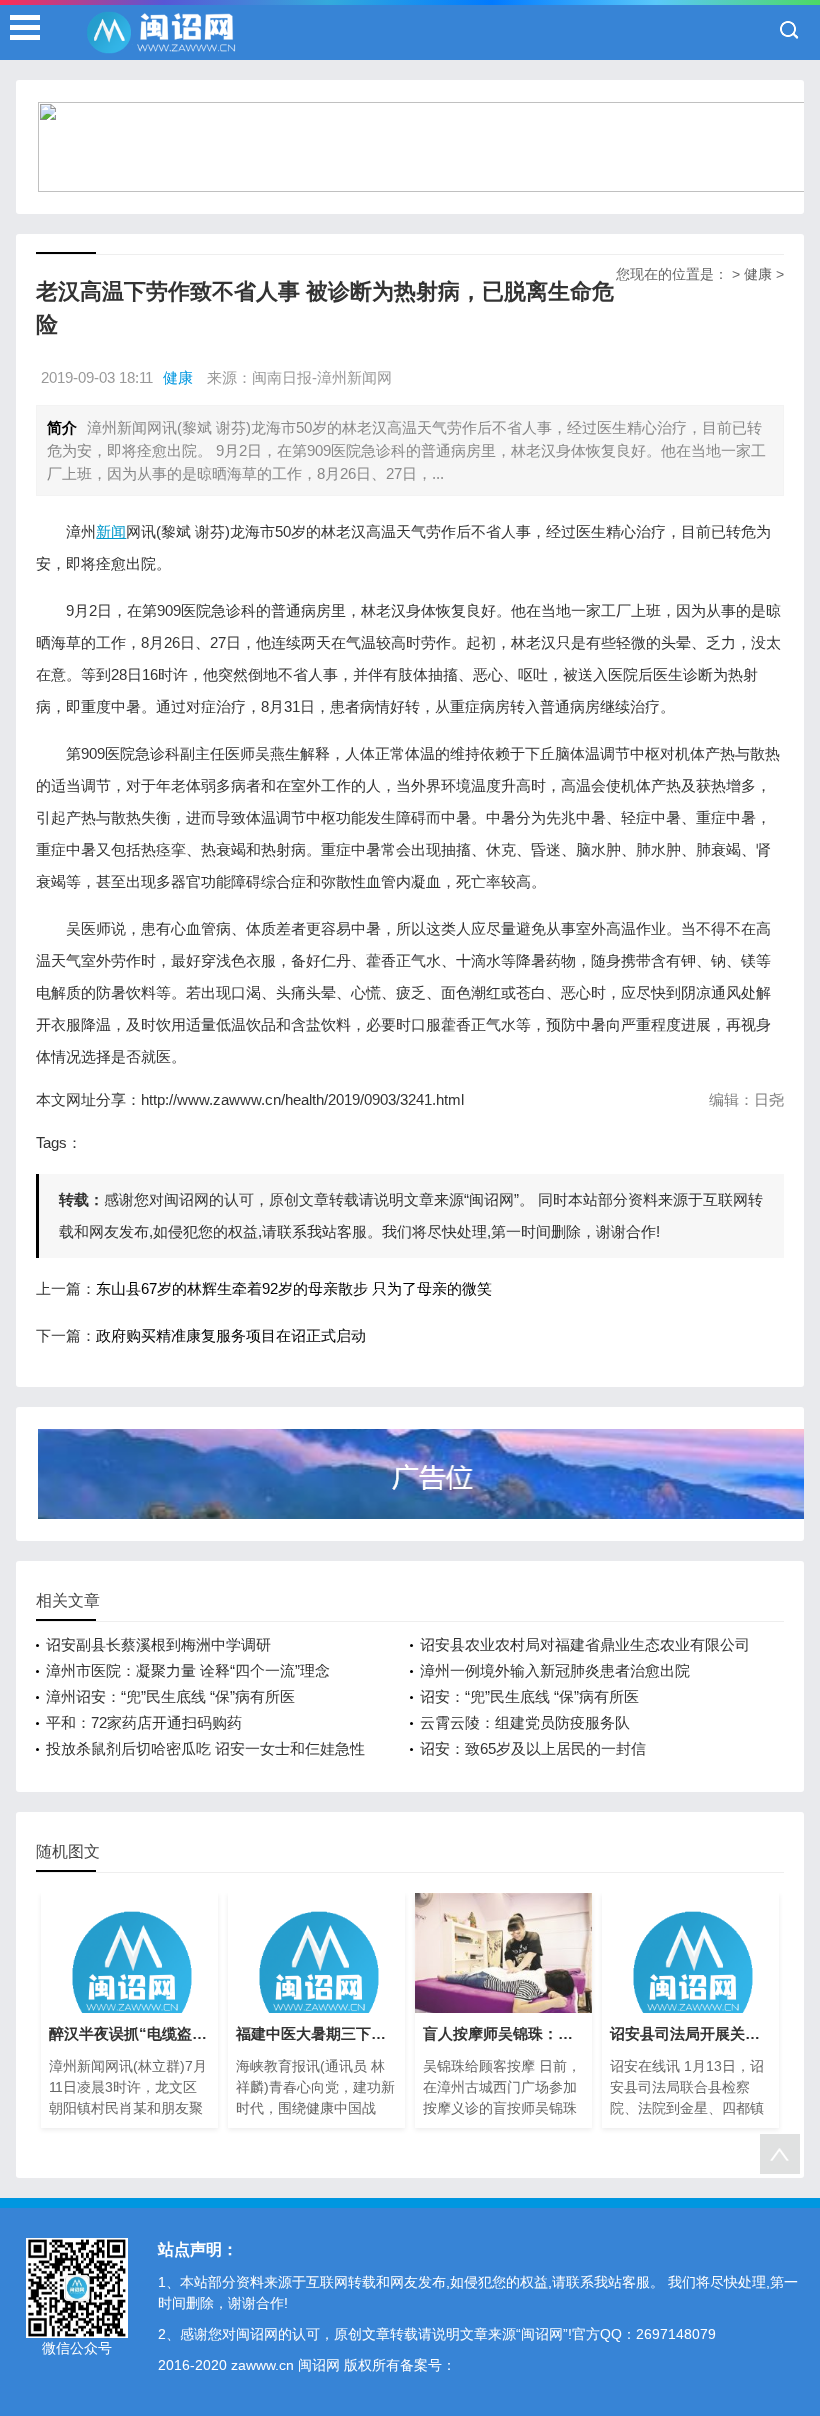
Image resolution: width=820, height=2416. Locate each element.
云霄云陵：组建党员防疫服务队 (525, 1722)
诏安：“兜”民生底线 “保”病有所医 (529, 1696)
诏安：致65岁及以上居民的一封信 (533, 1748)
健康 (758, 274)
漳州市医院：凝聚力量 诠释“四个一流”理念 (188, 1670)
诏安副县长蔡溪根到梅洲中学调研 (158, 1644)
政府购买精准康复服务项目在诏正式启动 (231, 1335)
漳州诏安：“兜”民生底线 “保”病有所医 (170, 1696)
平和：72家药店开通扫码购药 (144, 1722)
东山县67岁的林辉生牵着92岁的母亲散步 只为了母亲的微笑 (294, 1288)
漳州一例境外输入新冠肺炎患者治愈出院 (555, 1670)
